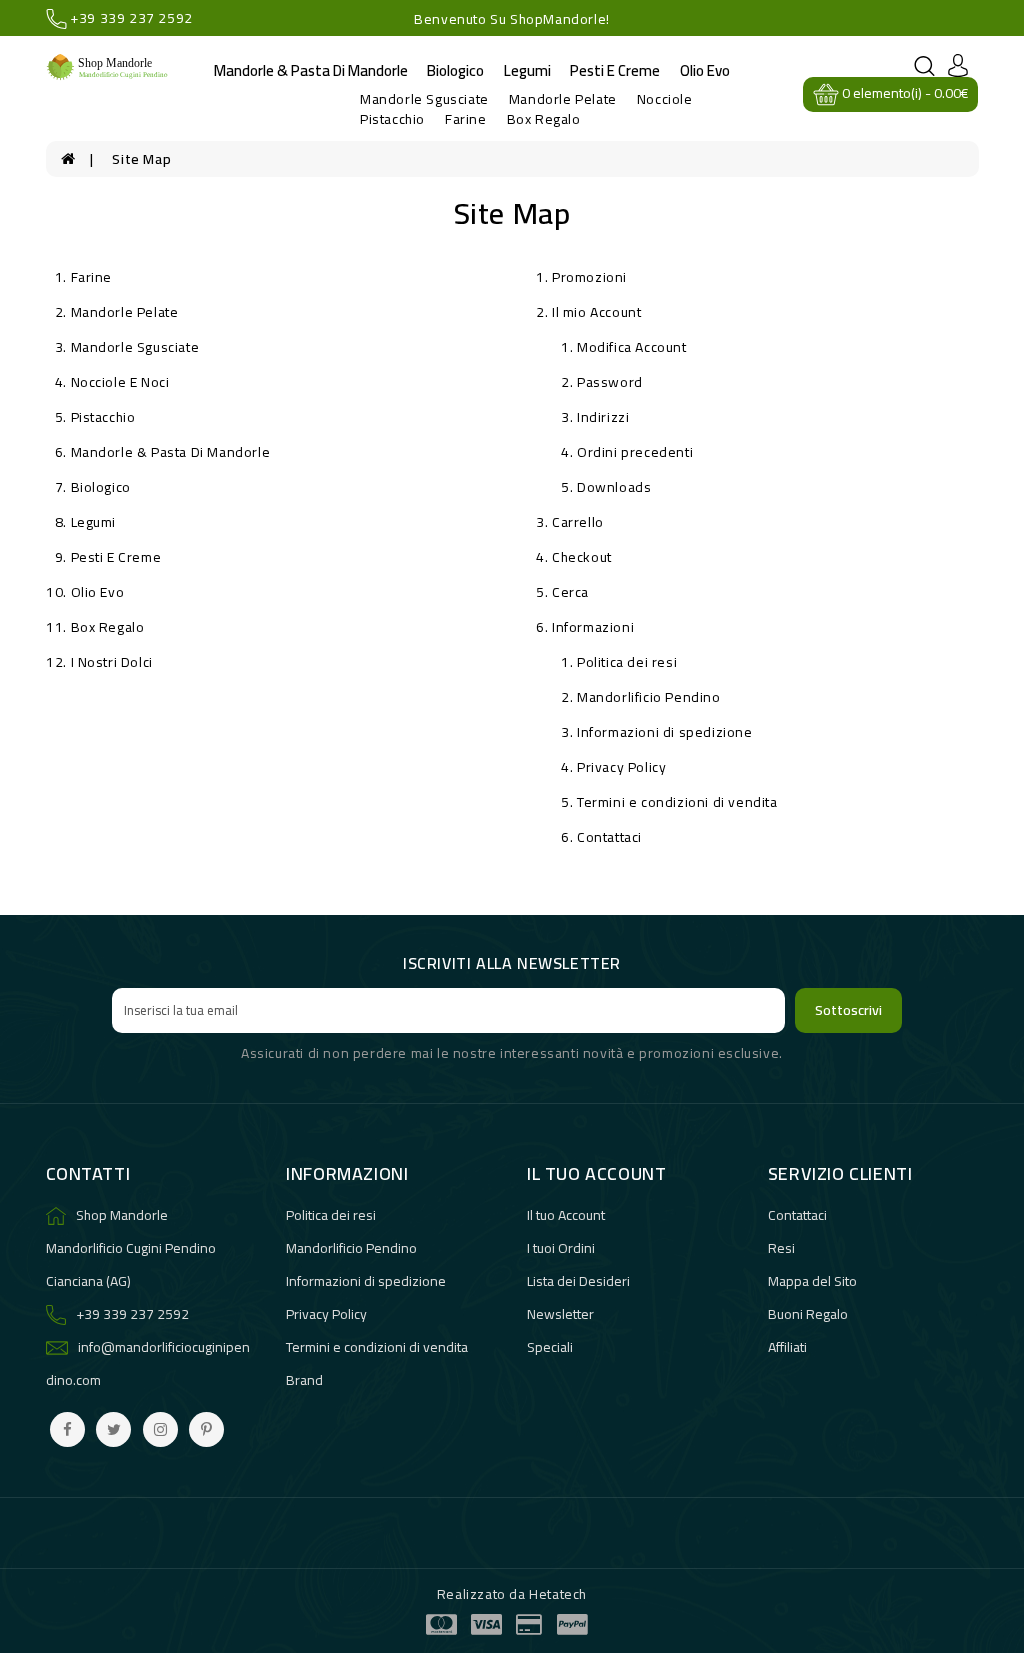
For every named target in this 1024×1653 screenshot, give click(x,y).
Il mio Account (596, 312)
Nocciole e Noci (120, 382)
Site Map (141, 159)
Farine (466, 119)
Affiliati (787, 1347)
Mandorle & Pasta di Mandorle (311, 70)
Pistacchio (392, 119)
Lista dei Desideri (578, 1281)
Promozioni (589, 277)
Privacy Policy (621, 767)
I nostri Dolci (112, 662)
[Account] (958, 64)
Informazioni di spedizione (665, 732)
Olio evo (705, 70)
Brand (304, 1380)
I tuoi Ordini (561, 1248)
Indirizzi (603, 417)
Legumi (527, 70)
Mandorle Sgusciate (424, 99)
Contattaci (609, 837)
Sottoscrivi (848, 1010)
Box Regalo (544, 119)
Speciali (550, 1347)
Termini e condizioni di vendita (677, 802)
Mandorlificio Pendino (649, 697)
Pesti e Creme (615, 70)
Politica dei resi (627, 662)
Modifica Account (632, 347)
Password (610, 382)
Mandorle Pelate (563, 99)
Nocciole (665, 99)
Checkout (582, 557)
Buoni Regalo (808, 1314)
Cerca (570, 592)
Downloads (614, 487)
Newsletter (560, 1314)
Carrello (578, 522)
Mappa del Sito (812, 1281)
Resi (781, 1248)
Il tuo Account (566, 1215)
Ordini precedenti (635, 452)
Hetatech (558, 1594)
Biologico (455, 70)
